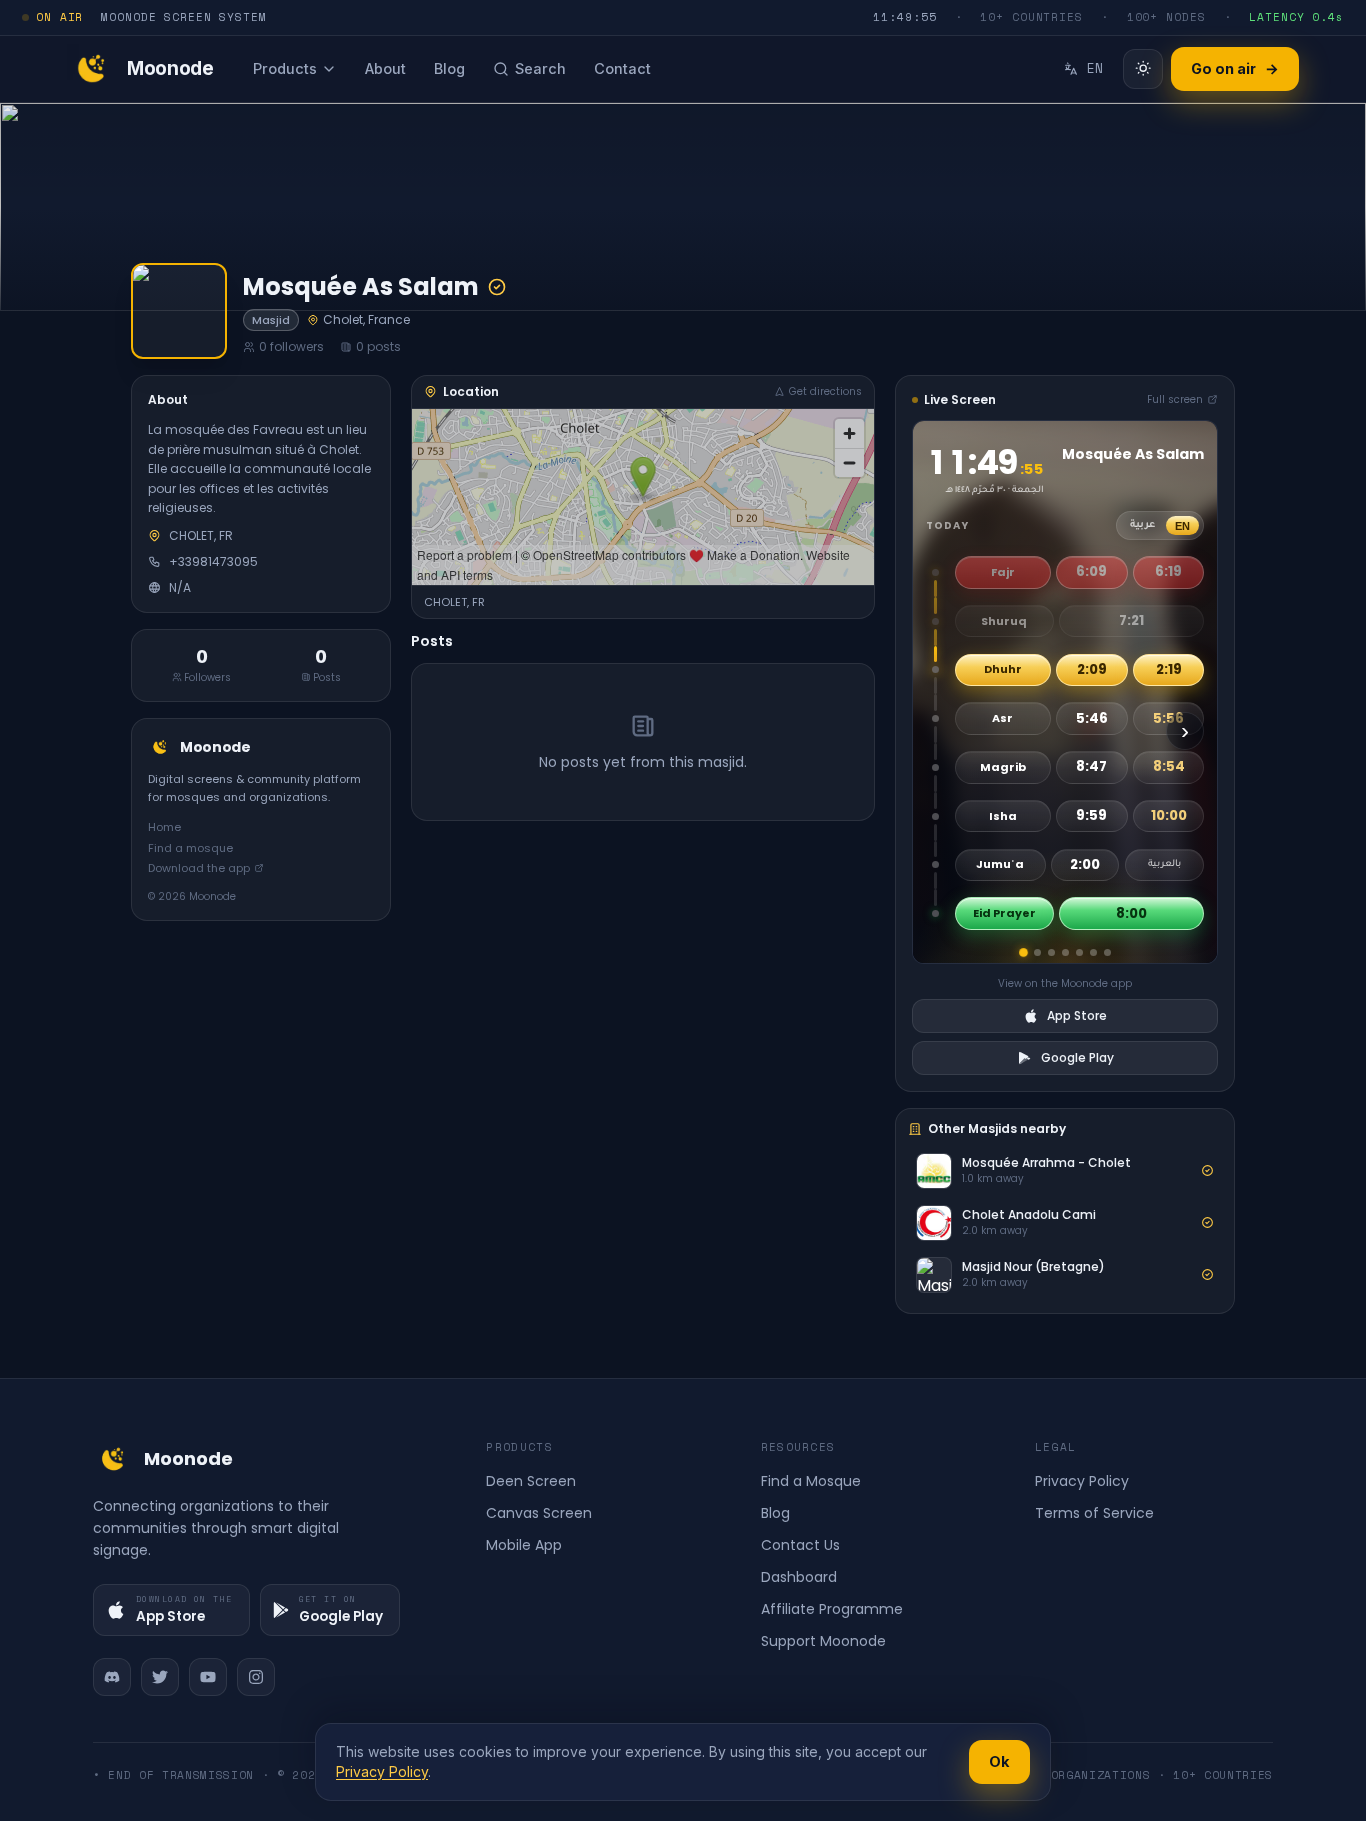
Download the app (199, 867)
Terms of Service (1094, 1513)
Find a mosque (190, 847)
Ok (999, 1761)
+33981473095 (213, 561)
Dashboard (799, 1577)
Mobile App (524, 1545)
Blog (775, 1513)
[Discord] (112, 1677)
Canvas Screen (539, 1513)
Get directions (825, 391)
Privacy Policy (1082, 1481)
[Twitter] (160, 1677)
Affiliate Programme (832, 1609)
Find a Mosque (811, 1481)
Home (164, 826)
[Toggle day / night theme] (1143, 69)
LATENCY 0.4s (1296, 17)
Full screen (1175, 399)
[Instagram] (256, 1677)
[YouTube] (208, 1677)
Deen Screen (531, 1481)
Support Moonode (823, 1641)
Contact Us (800, 1545)
